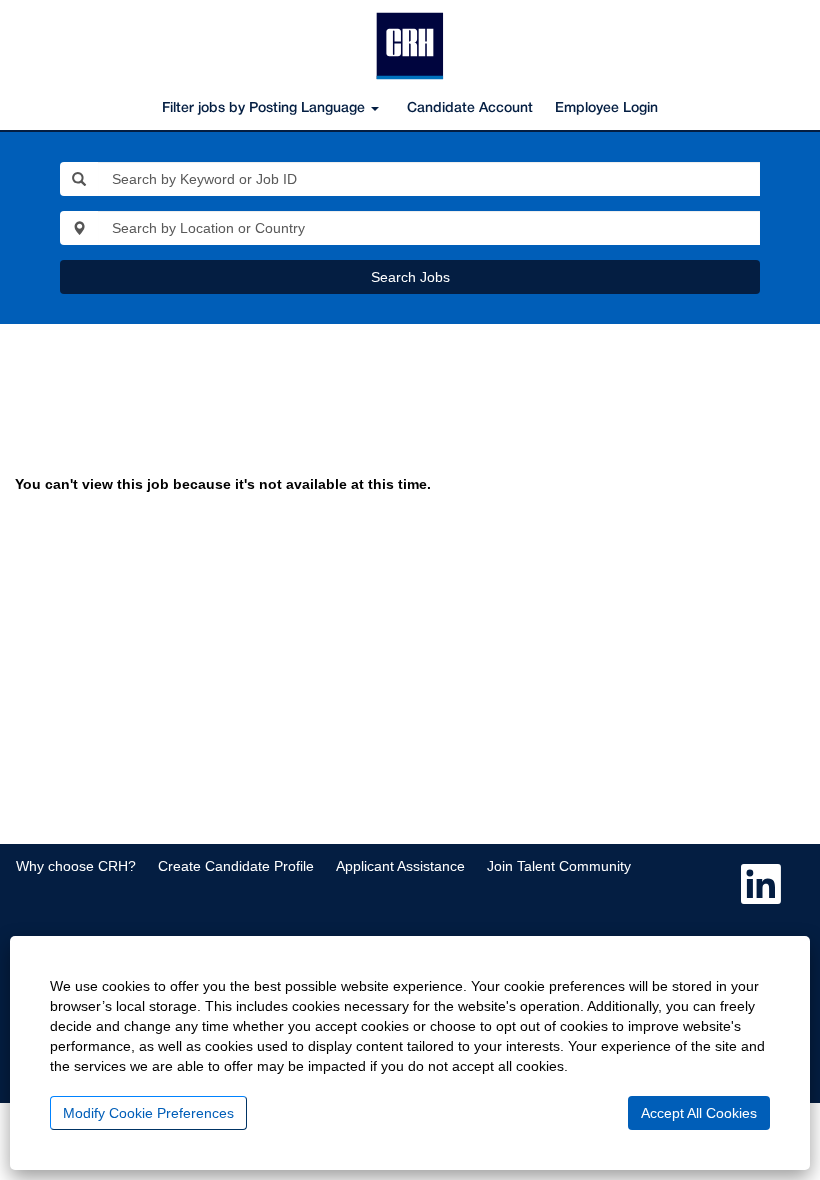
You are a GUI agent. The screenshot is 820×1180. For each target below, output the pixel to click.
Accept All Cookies (699, 1113)
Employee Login (606, 108)
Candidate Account (470, 108)
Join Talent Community (559, 866)
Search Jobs (410, 277)
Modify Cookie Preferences (148, 1113)
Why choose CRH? (76, 866)
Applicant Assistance (400, 866)
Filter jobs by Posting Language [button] (265, 108)
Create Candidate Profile (236, 866)
